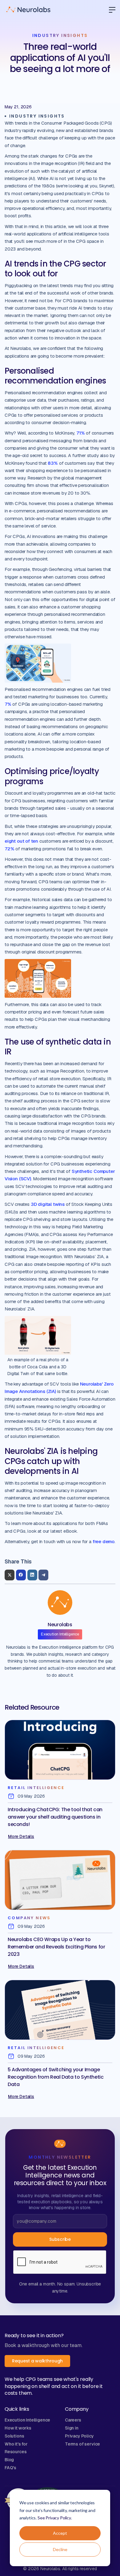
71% (80, 433)
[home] (28, 10)
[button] (110, 10)
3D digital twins (48, 1204)
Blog (9, 2460)
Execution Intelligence (27, 2420)
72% (9, 849)
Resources (16, 2452)
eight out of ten (21, 841)
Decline (60, 2549)
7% (8, 704)
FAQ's (10, 2468)
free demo (104, 1541)
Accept (60, 2533)
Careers (73, 2420)
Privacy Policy (79, 2436)
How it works (18, 2428)
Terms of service (82, 2444)
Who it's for (16, 2444)
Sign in (72, 2428)
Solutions (14, 2436)
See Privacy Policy (54, 2518)
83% (53, 463)
